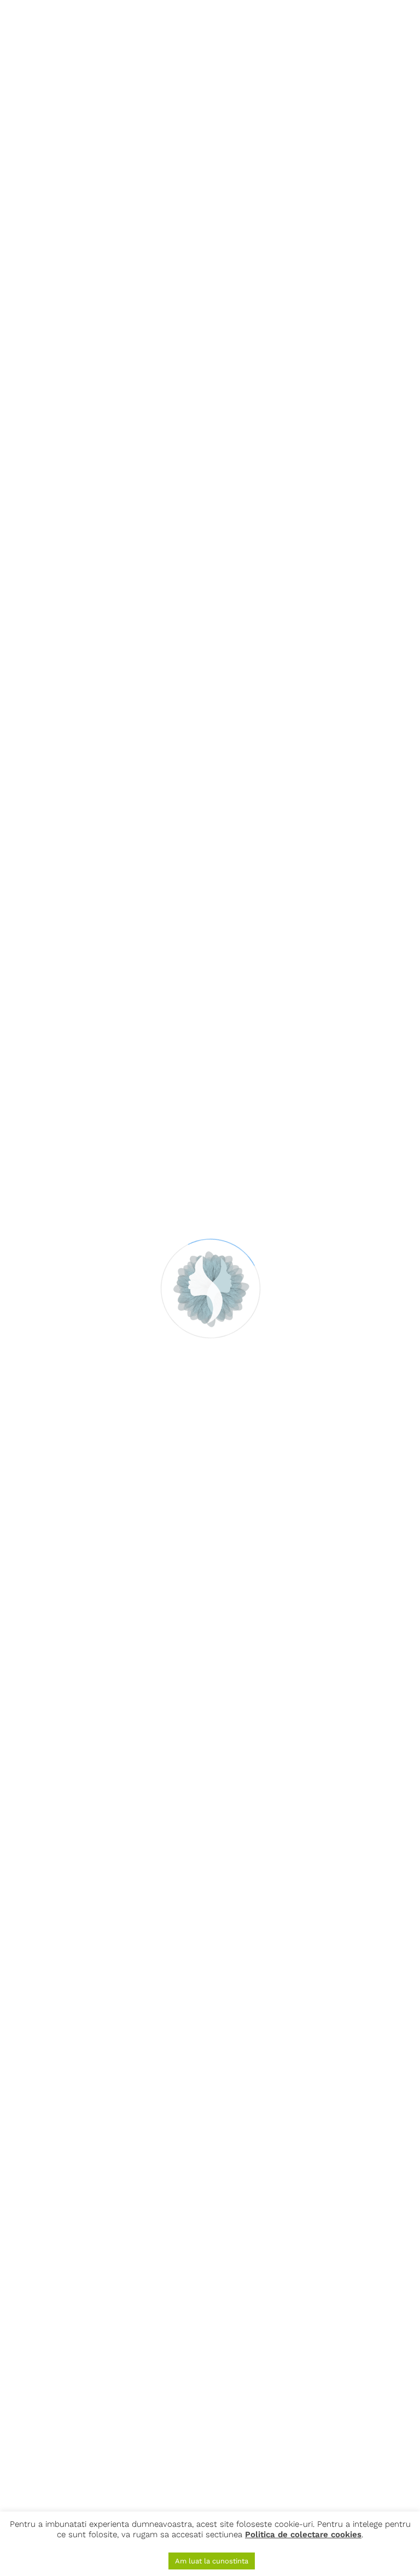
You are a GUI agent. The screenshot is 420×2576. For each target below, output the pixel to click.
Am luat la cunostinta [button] (212, 2561)
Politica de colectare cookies (303, 2534)
